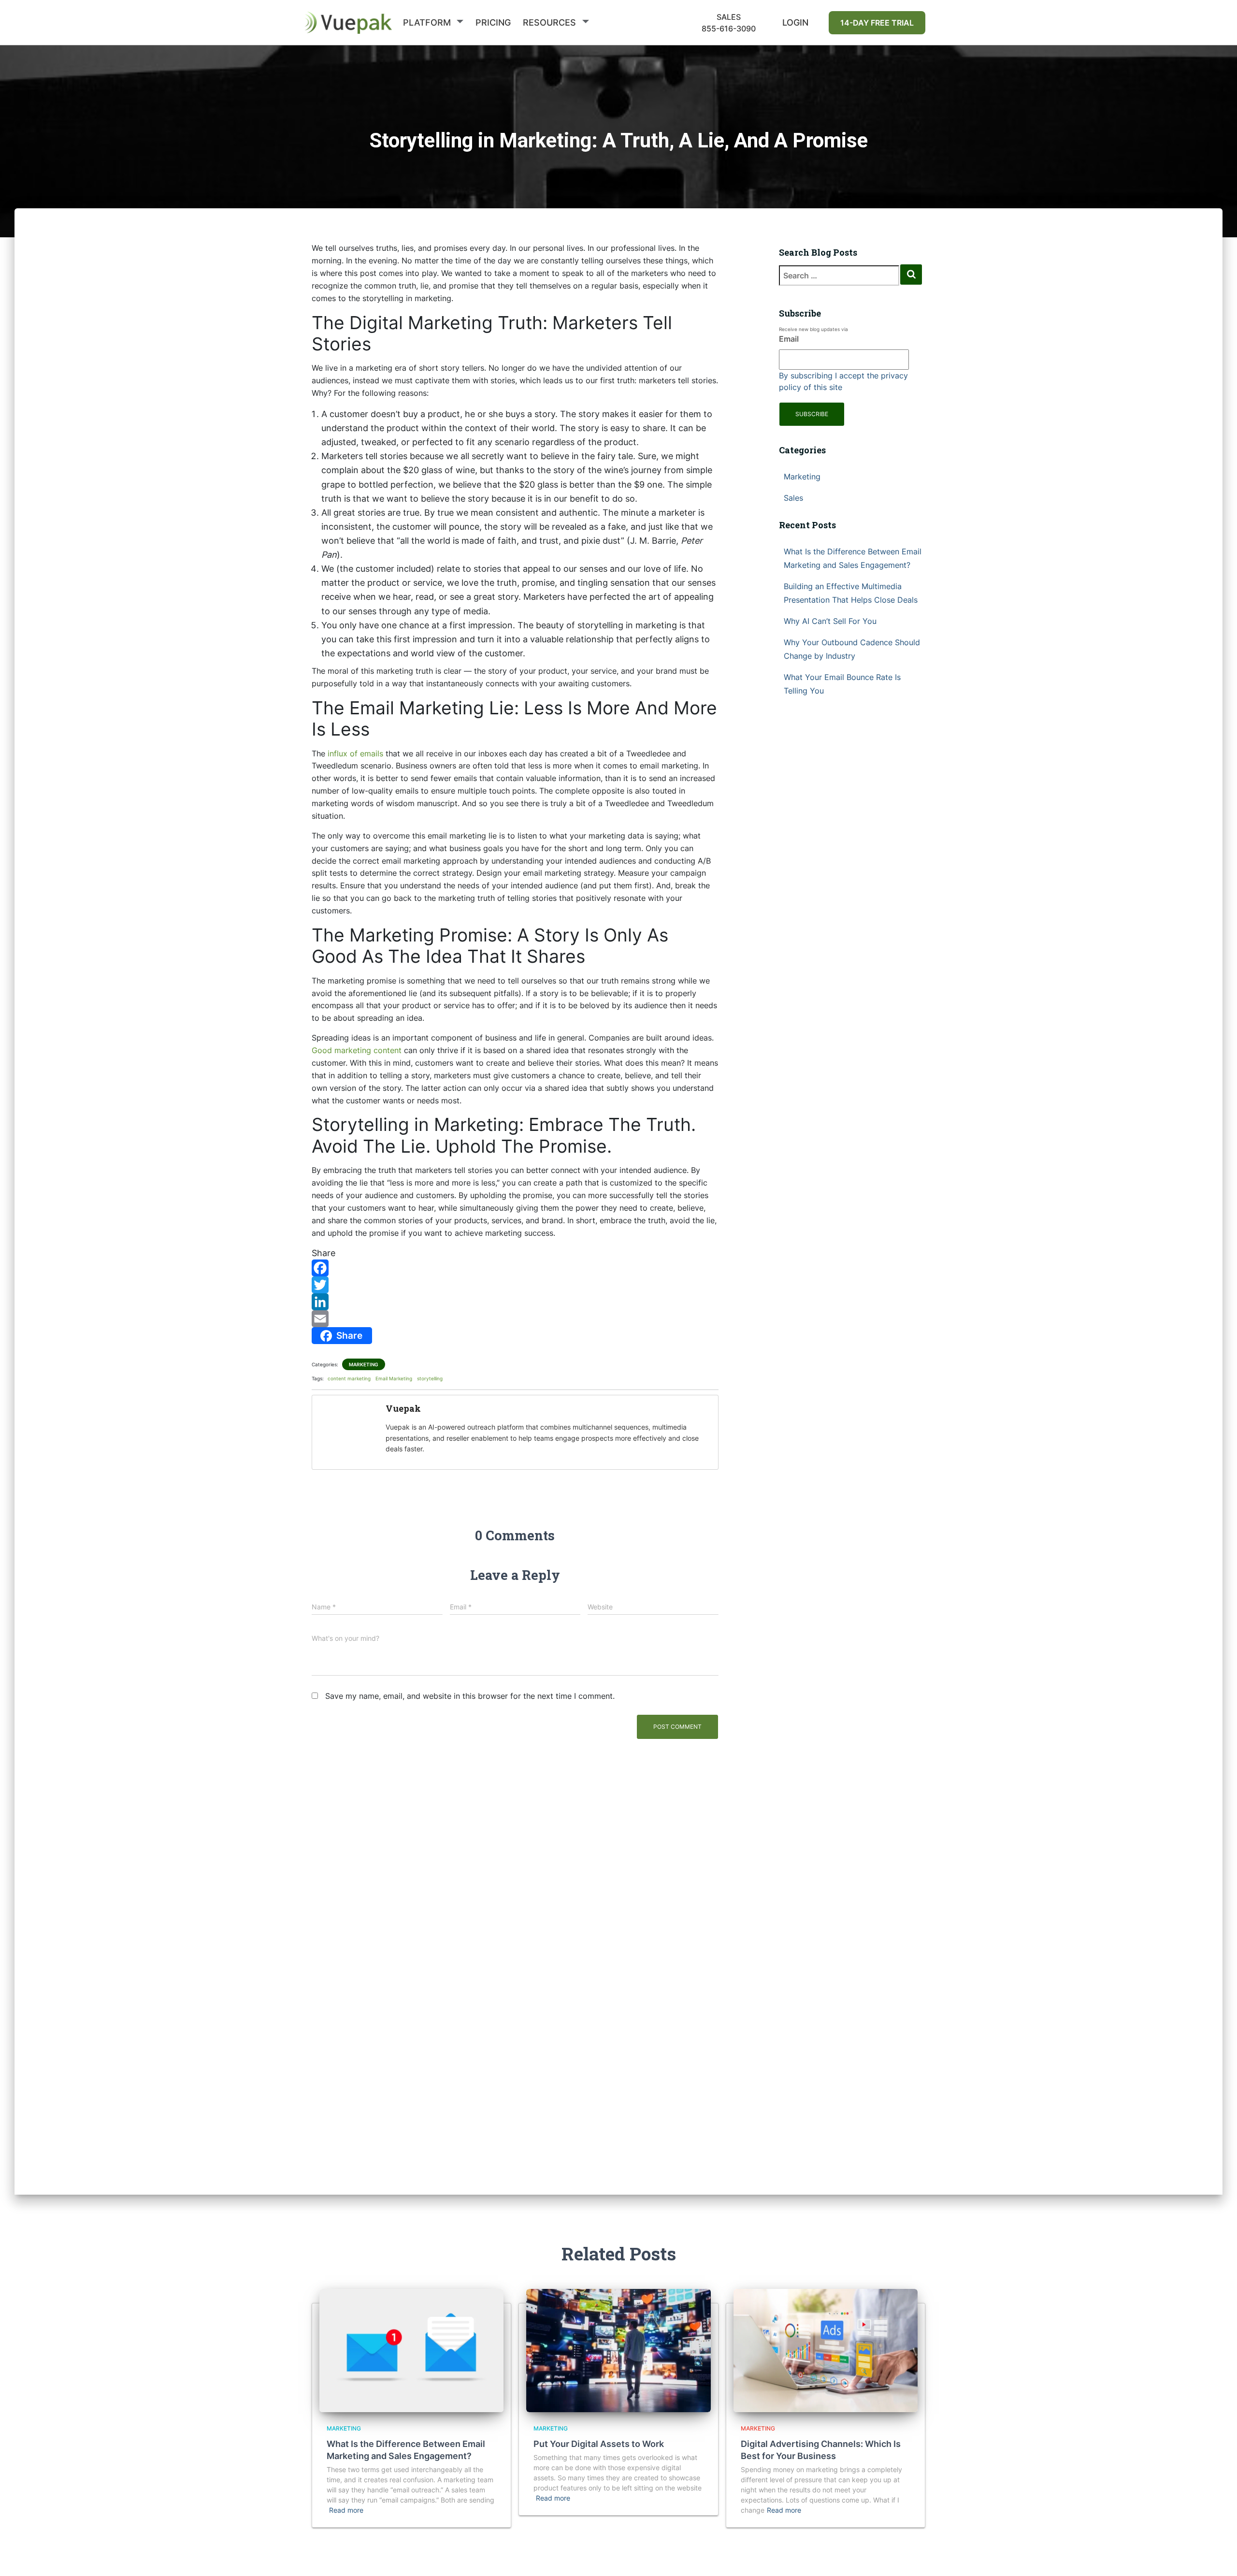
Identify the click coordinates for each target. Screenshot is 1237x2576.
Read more (346, 2510)
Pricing (493, 22)
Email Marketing (394, 1378)
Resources (549, 22)
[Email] (515, 1319)
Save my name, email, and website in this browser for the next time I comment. (470, 1696)
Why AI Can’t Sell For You (830, 621)
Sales (793, 498)
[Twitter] (515, 1285)
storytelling (430, 1378)
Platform (427, 22)
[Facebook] (515, 1268)
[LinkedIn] (515, 1302)
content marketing (349, 1378)
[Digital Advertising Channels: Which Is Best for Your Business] (826, 2350)
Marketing (364, 1364)
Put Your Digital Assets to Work (599, 2444)
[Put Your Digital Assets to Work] (618, 2350)
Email (789, 339)
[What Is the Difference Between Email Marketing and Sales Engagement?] (411, 2350)
